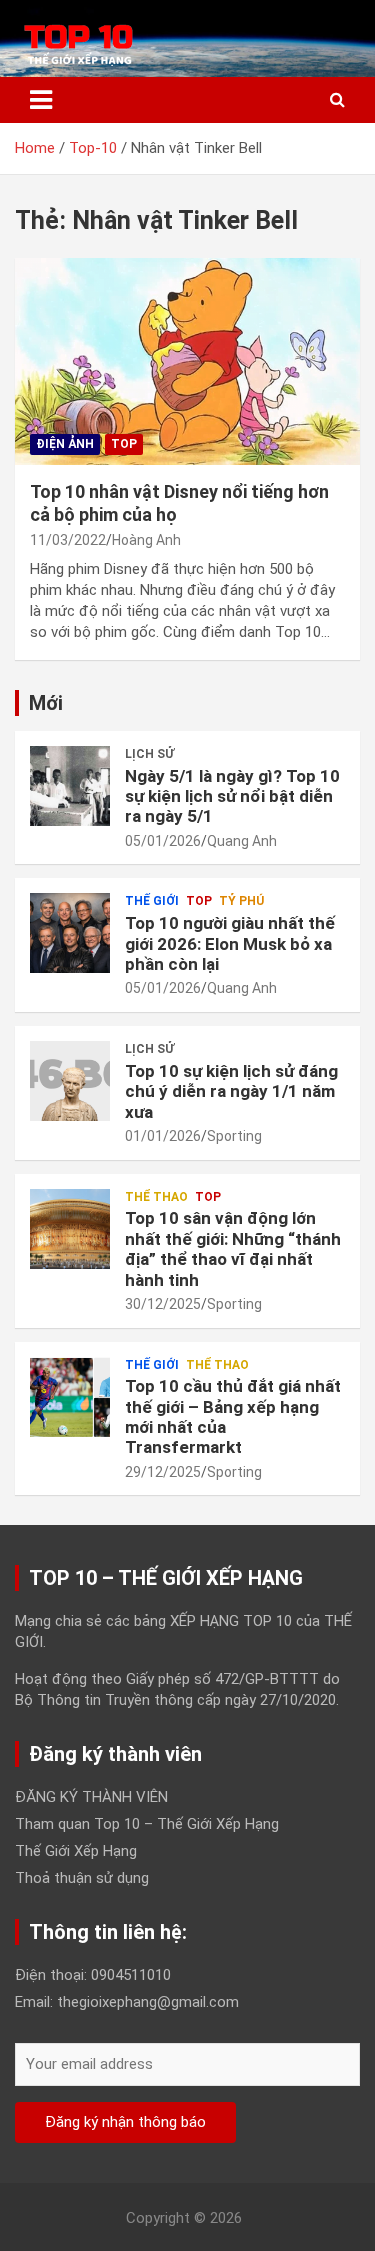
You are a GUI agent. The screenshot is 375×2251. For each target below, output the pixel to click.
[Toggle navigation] (41, 100)
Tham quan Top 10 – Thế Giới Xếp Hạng (147, 1824)
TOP (124, 444)
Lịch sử (149, 754)
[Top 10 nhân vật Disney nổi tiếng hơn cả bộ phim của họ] (187, 361)
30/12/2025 (163, 1304)
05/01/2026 (163, 841)
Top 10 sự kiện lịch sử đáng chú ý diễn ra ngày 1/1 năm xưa (231, 1091)
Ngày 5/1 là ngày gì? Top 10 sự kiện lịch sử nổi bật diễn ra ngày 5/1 (232, 796)
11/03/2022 (68, 540)
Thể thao (156, 1197)
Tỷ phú (241, 901)
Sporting (234, 1136)
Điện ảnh (65, 444)
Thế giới (152, 901)
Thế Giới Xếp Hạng (76, 1851)
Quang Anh (242, 841)
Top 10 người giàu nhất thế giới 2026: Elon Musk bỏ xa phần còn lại (230, 943)
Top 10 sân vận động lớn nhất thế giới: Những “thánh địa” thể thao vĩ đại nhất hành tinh (233, 1248)
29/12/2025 (163, 1472)
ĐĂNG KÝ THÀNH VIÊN (91, 1797)
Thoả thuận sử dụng (82, 1878)
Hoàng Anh (146, 540)
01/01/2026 (163, 1136)
